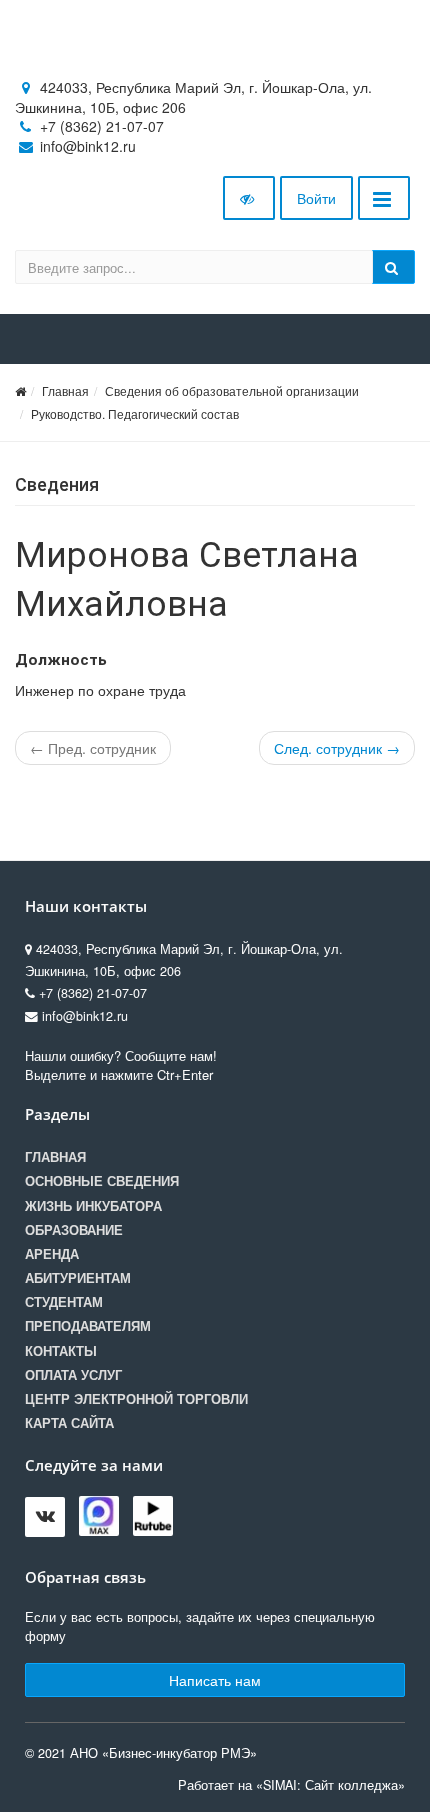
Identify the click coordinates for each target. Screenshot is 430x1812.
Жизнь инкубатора (93, 1206)
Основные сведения (102, 1181)
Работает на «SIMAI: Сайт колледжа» (291, 1785)
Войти (316, 198)
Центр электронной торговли (136, 1399)
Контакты (61, 1351)
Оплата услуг (73, 1375)
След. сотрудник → (337, 748)
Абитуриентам (78, 1278)
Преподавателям (88, 1326)
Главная (65, 390)
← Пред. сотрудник (93, 748)
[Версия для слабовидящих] (249, 198)
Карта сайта (69, 1423)
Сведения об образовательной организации (232, 390)
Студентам (64, 1302)
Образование (74, 1230)
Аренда (52, 1254)
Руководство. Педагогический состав (135, 413)
